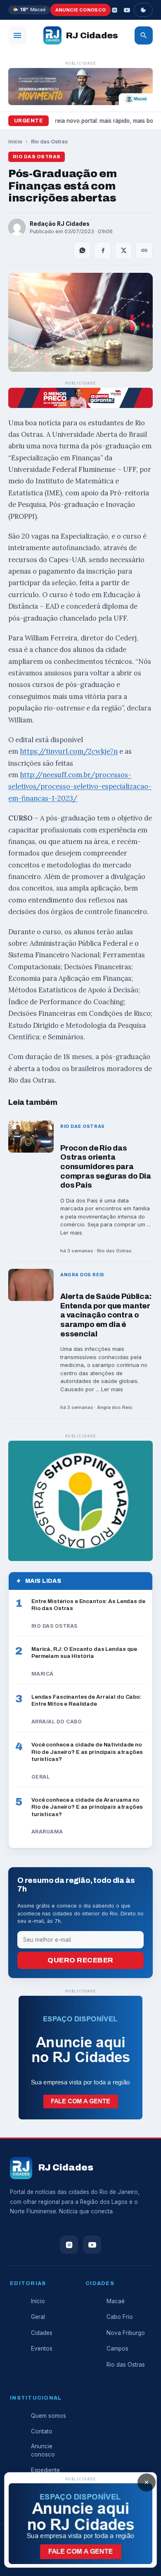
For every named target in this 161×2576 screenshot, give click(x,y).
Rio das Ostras (49, 142)
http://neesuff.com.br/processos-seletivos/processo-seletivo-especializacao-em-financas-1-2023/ (80, 786)
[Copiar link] (144, 251)
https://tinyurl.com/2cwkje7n (69, 751)
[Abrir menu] (17, 35)
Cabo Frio (120, 2317)
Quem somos (49, 2416)
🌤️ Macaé (29, 9)
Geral (38, 2317)
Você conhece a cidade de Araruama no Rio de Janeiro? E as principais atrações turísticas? (87, 1807)
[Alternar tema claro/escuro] (143, 10)
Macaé (116, 2301)
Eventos (42, 2349)
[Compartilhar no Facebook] (103, 251)
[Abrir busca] (144, 35)
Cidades (42, 2333)
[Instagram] (114, 10)
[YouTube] (127, 10)
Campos (117, 2349)
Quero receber (80, 1960)
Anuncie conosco (81, 10)
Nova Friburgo (126, 2333)
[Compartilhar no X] (123, 251)
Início (15, 142)
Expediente (45, 2470)
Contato (42, 2431)
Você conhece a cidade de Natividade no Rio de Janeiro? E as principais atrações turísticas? (87, 1752)
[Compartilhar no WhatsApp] (82, 251)
